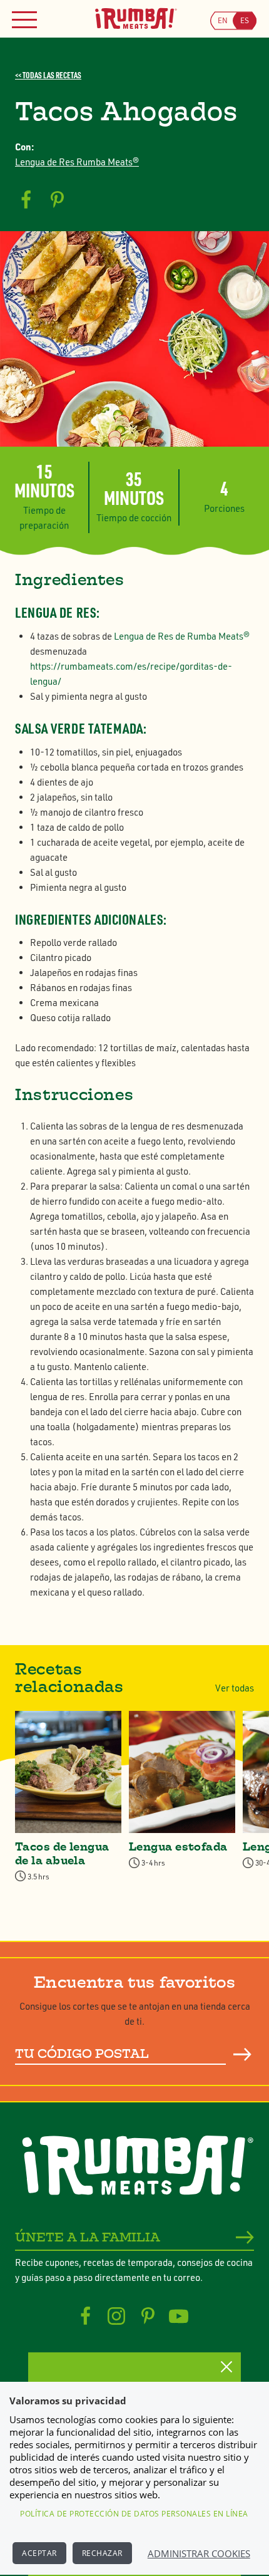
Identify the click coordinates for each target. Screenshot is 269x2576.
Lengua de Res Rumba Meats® (77, 162)
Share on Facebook (26, 200)
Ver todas (235, 1688)
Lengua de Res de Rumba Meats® (182, 636)
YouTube (179, 2316)
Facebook (85, 2316)
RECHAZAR (102, 2553)
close (226, 2367)
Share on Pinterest (57, 200)
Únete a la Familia (88, 2237)
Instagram (117, 2316)
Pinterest (148, 2316)
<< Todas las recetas (48, 75)
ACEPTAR (39, 2553)
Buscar (243, 2055)
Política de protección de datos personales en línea (134, 2514)
